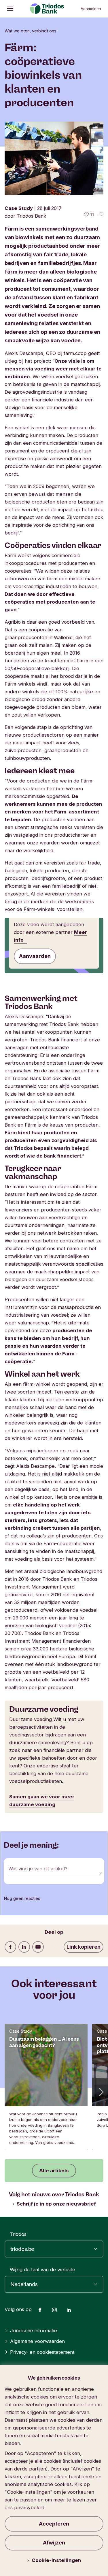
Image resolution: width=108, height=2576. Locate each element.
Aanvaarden (35, 956)
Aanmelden (91, 9)
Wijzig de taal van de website (42, 2269)
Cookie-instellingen (56, 2560)
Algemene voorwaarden (37, 2341)
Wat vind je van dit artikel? (38, 1869)
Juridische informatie (34, 2331)
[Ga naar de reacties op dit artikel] (101, 214)
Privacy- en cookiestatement (42, 2352)
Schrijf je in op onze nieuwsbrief (56, 2204)
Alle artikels (54, 2171)
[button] (101, 2092)
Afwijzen (54, 2543)
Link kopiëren (84, 1947)
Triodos (18, 2234)
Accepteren (54, 2524)
